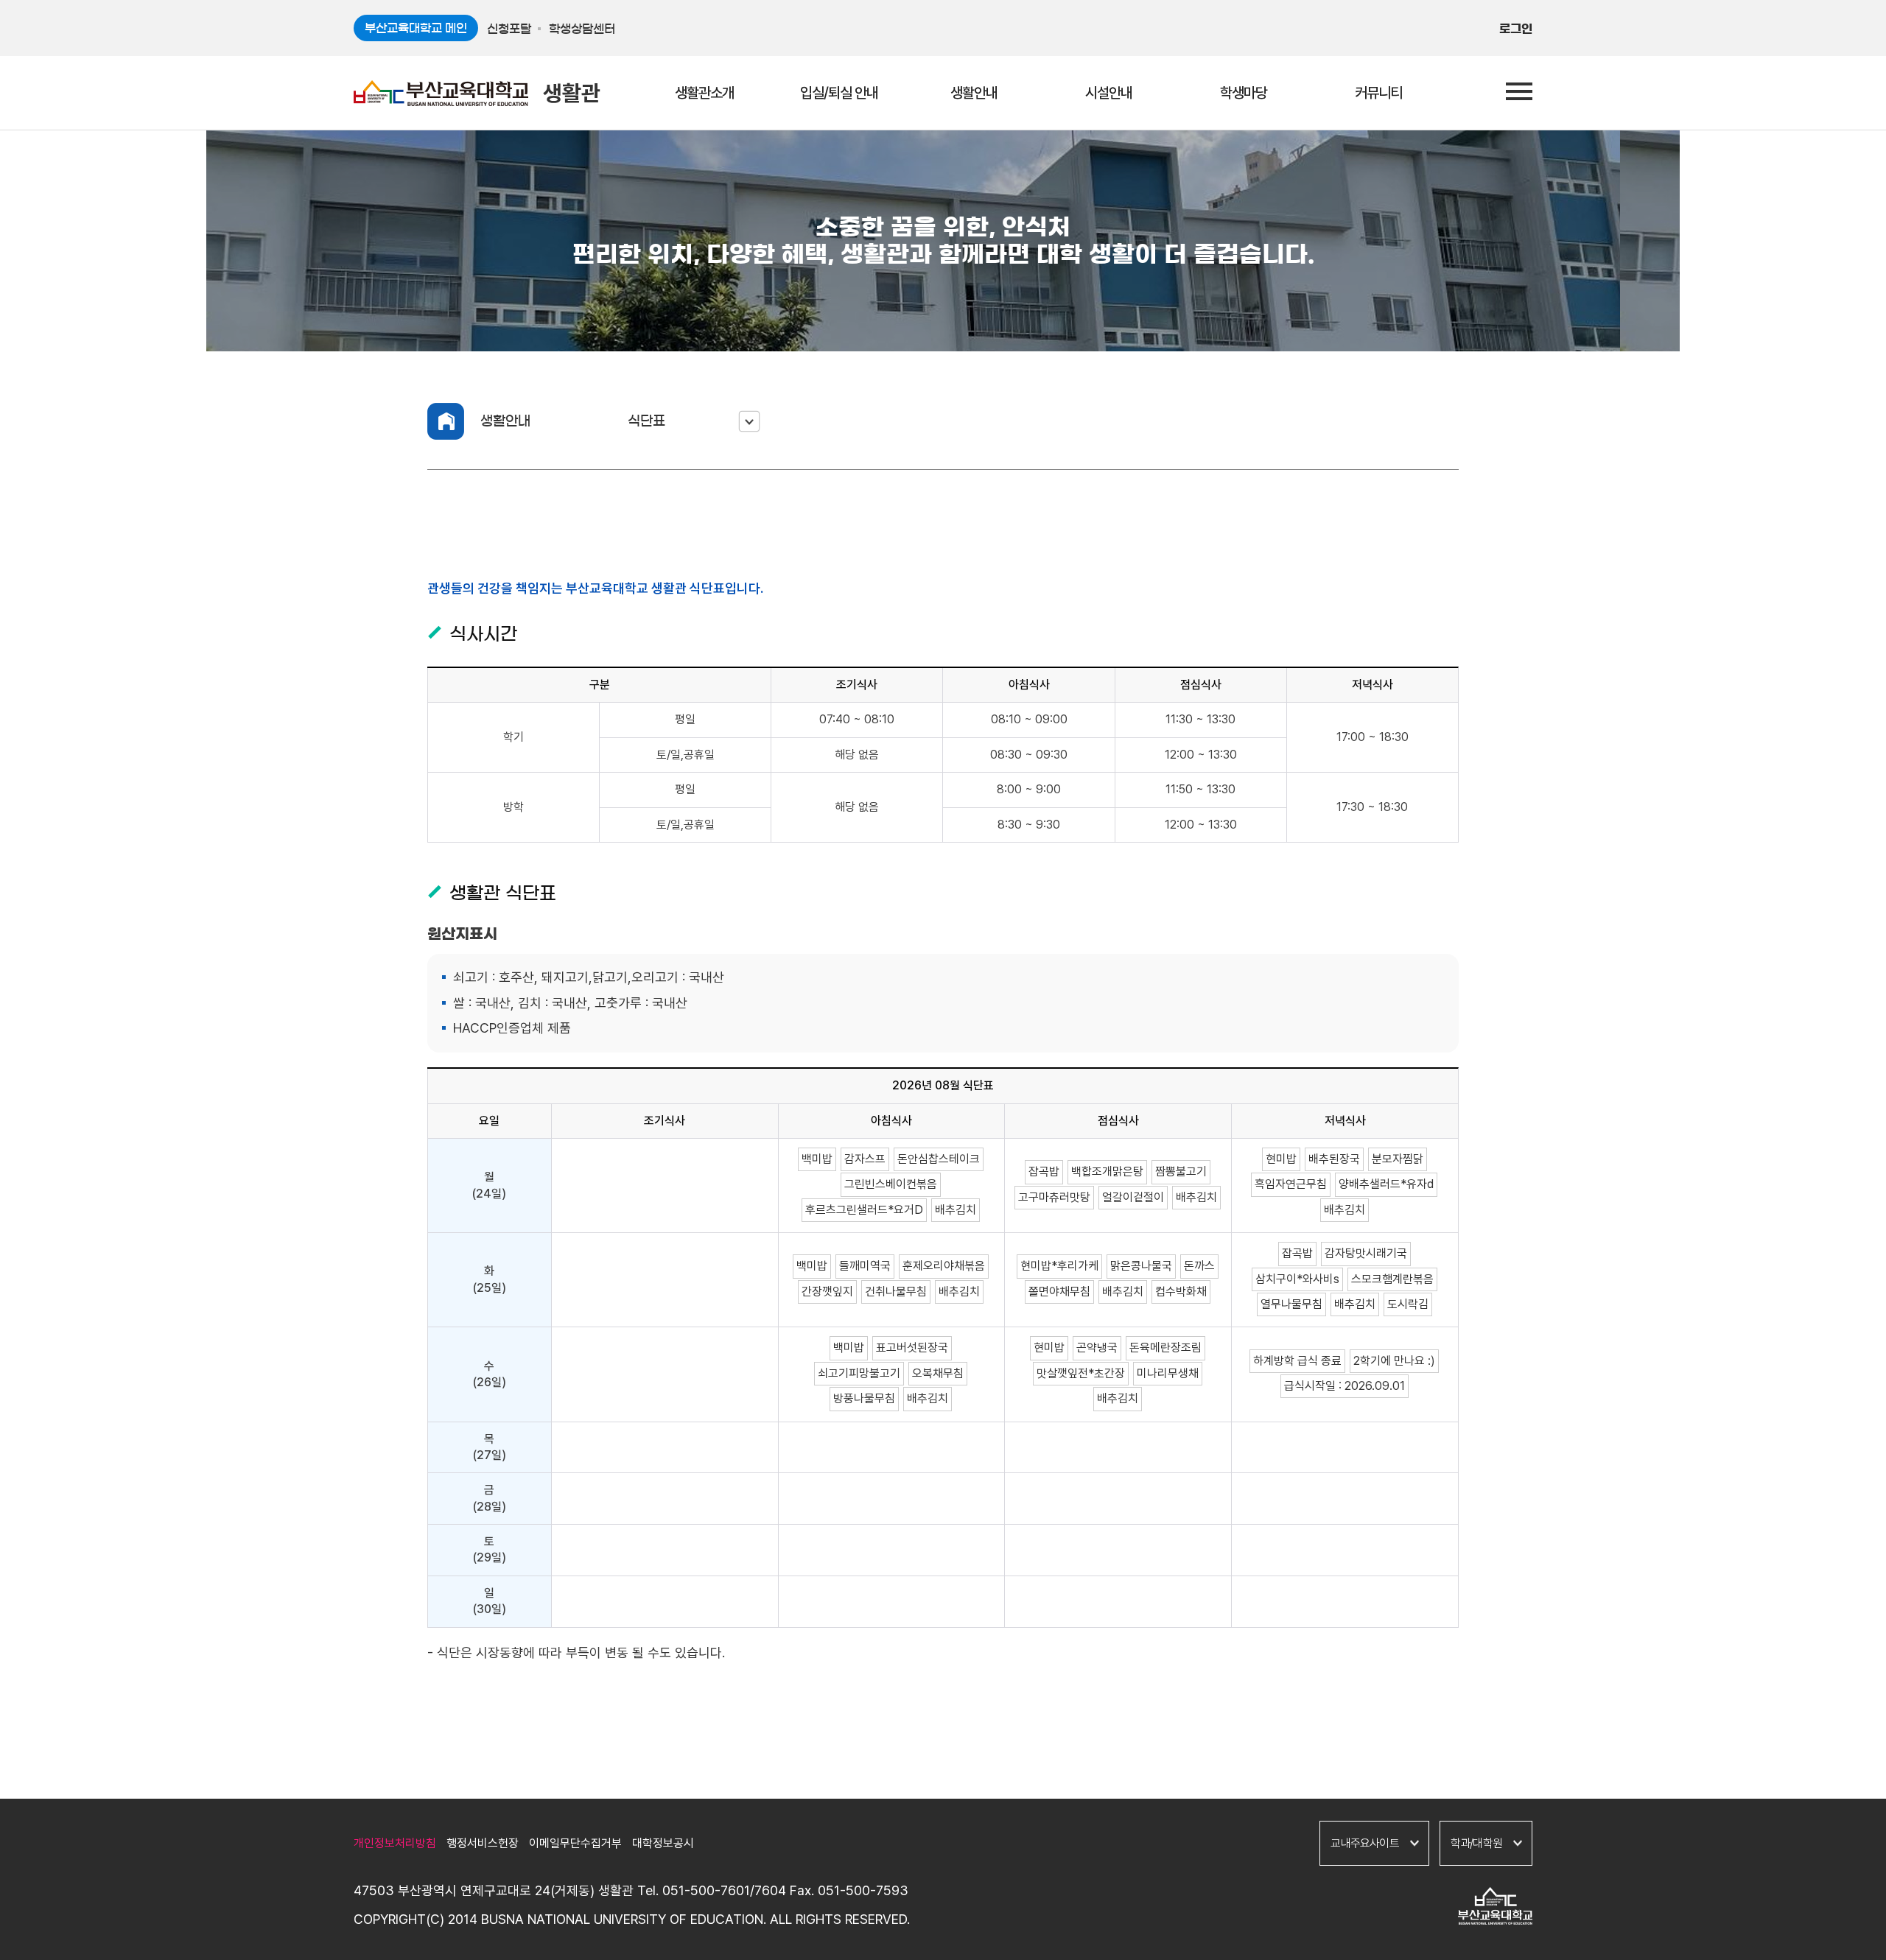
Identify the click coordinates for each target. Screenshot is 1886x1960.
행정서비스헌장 (483, 1843)
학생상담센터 (582, 29)
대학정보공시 (663, 1843)
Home (446, 421)
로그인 (1516, 29)
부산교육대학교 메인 (416, 28)
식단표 (646, 421)
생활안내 (505, 421)
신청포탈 (509, 29)
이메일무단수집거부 (575, 1843)
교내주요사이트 (1364, 1843)
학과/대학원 (1476, 1843)
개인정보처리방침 (395, 1843)
